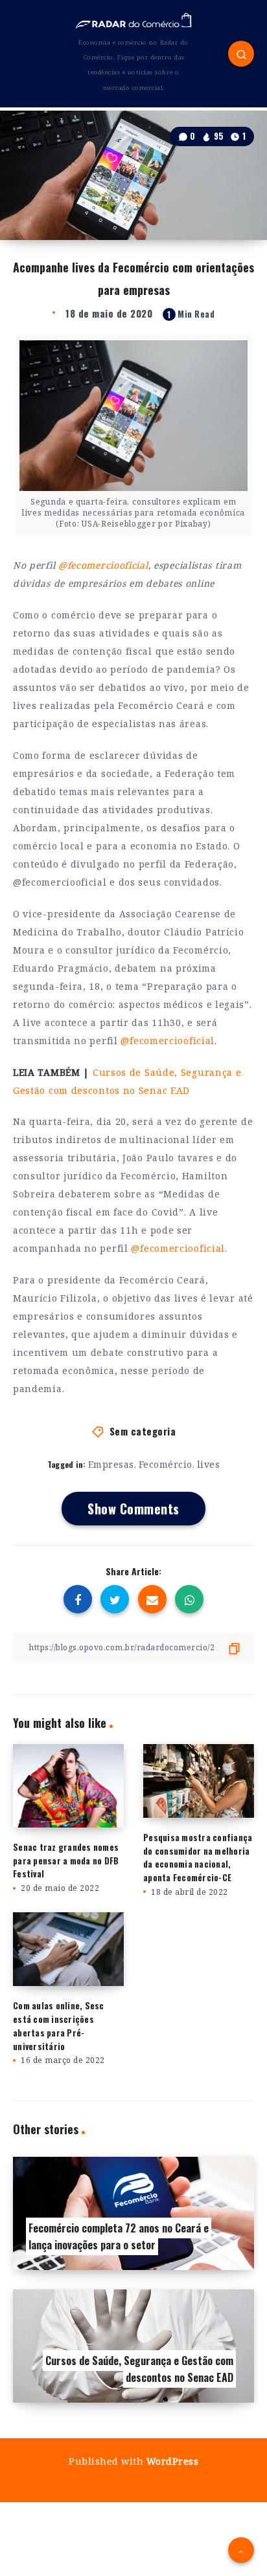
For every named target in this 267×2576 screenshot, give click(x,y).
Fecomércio (166, 1464)
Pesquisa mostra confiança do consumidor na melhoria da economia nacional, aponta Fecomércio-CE (198, 1857)
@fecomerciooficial (103, 565)
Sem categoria (143, 1431)
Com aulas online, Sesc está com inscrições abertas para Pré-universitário (59, 2025)
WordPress (173, 2461)
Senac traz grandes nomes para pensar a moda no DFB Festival (66, 1861)
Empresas (111, 1464)
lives (209, 1464)
